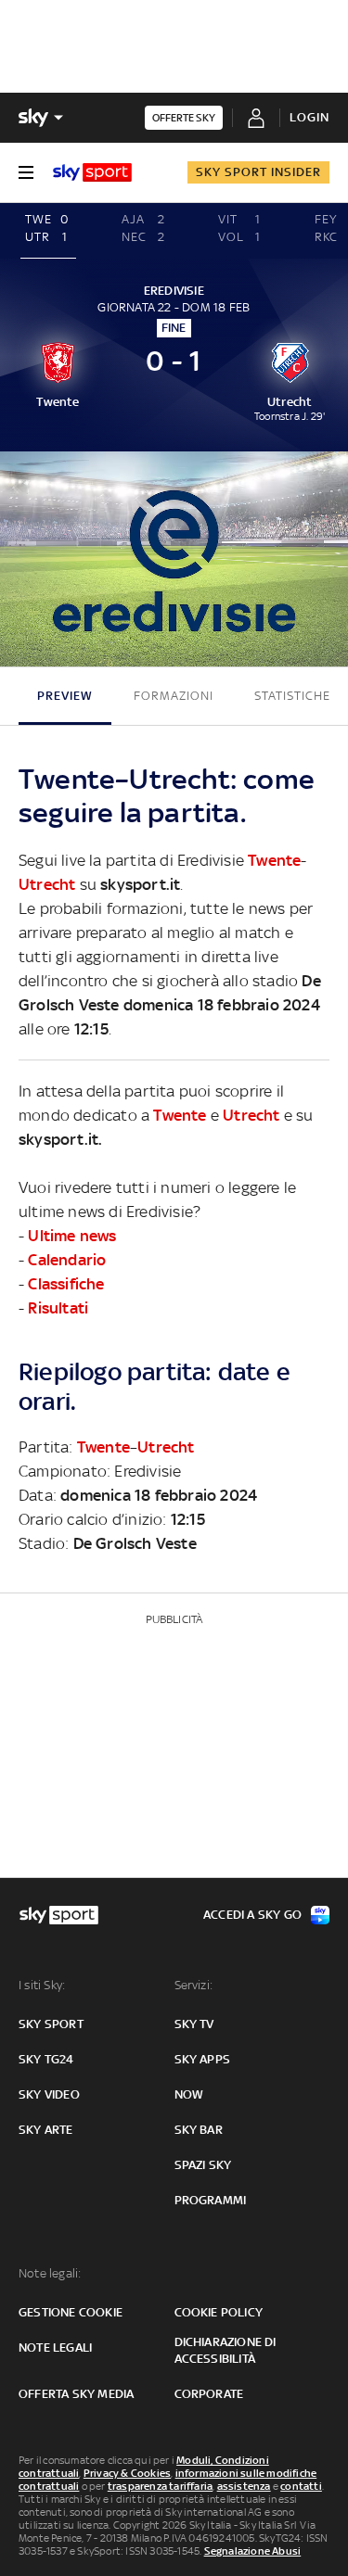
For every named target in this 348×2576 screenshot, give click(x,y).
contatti (301, 2486)
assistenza (244, 2486)
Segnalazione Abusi (253, 2551)
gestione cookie (71, 2312)
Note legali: (50, 2273)
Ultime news (72, 1236)
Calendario (67, 1260)
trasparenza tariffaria (160, 2486)
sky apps (203, 2059)
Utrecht (47, 884)
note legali (55, 2348)
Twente (274, 860)
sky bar (199, 2130)
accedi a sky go (252, 1915)
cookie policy (219, 2312)
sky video (49, 2094)
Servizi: (194, 1985)
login (309, 117)
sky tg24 (46, 2059)
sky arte (46, 2130)
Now (189, 2094)
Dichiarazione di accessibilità (226, 2350)
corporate (209, 2394)
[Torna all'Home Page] (92, 172)
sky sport (51, 2024)
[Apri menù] (26, 172)
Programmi (211, 2200)
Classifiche (66, 1284)
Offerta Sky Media (76, 2394)
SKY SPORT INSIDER (258, 172)
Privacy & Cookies (127, 2473)
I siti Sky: (42, 1985)
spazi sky (203, 2165)
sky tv (194, 2024)
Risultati (58, 1308)
